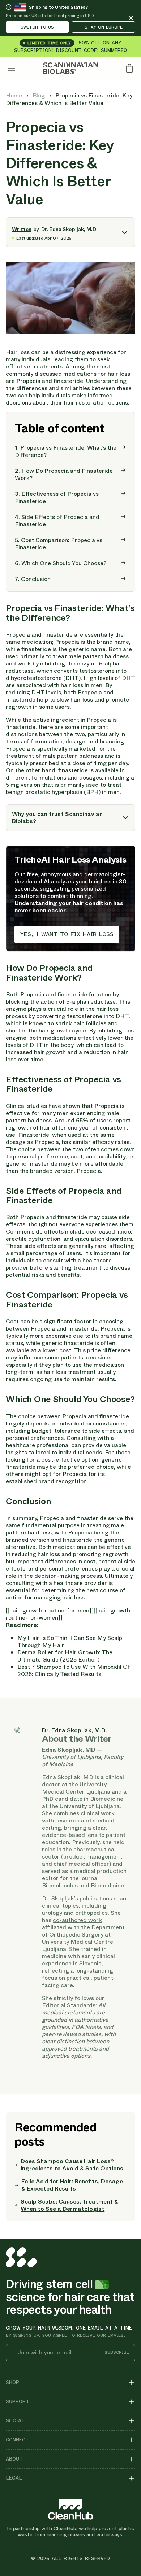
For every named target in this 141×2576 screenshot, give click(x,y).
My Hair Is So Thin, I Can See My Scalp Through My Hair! (70, 1641)
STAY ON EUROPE (104, 27)
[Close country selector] (131, 18)
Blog (39, 95)
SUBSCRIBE (117, 2352)
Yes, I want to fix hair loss (67, 934)
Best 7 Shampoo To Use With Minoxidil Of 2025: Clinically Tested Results (74, 1670)
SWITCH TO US (37, 27)
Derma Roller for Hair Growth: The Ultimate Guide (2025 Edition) (65, 1656)
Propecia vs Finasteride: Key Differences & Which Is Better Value (69, 99)
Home (15, 95)
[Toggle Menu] (12, 68)
